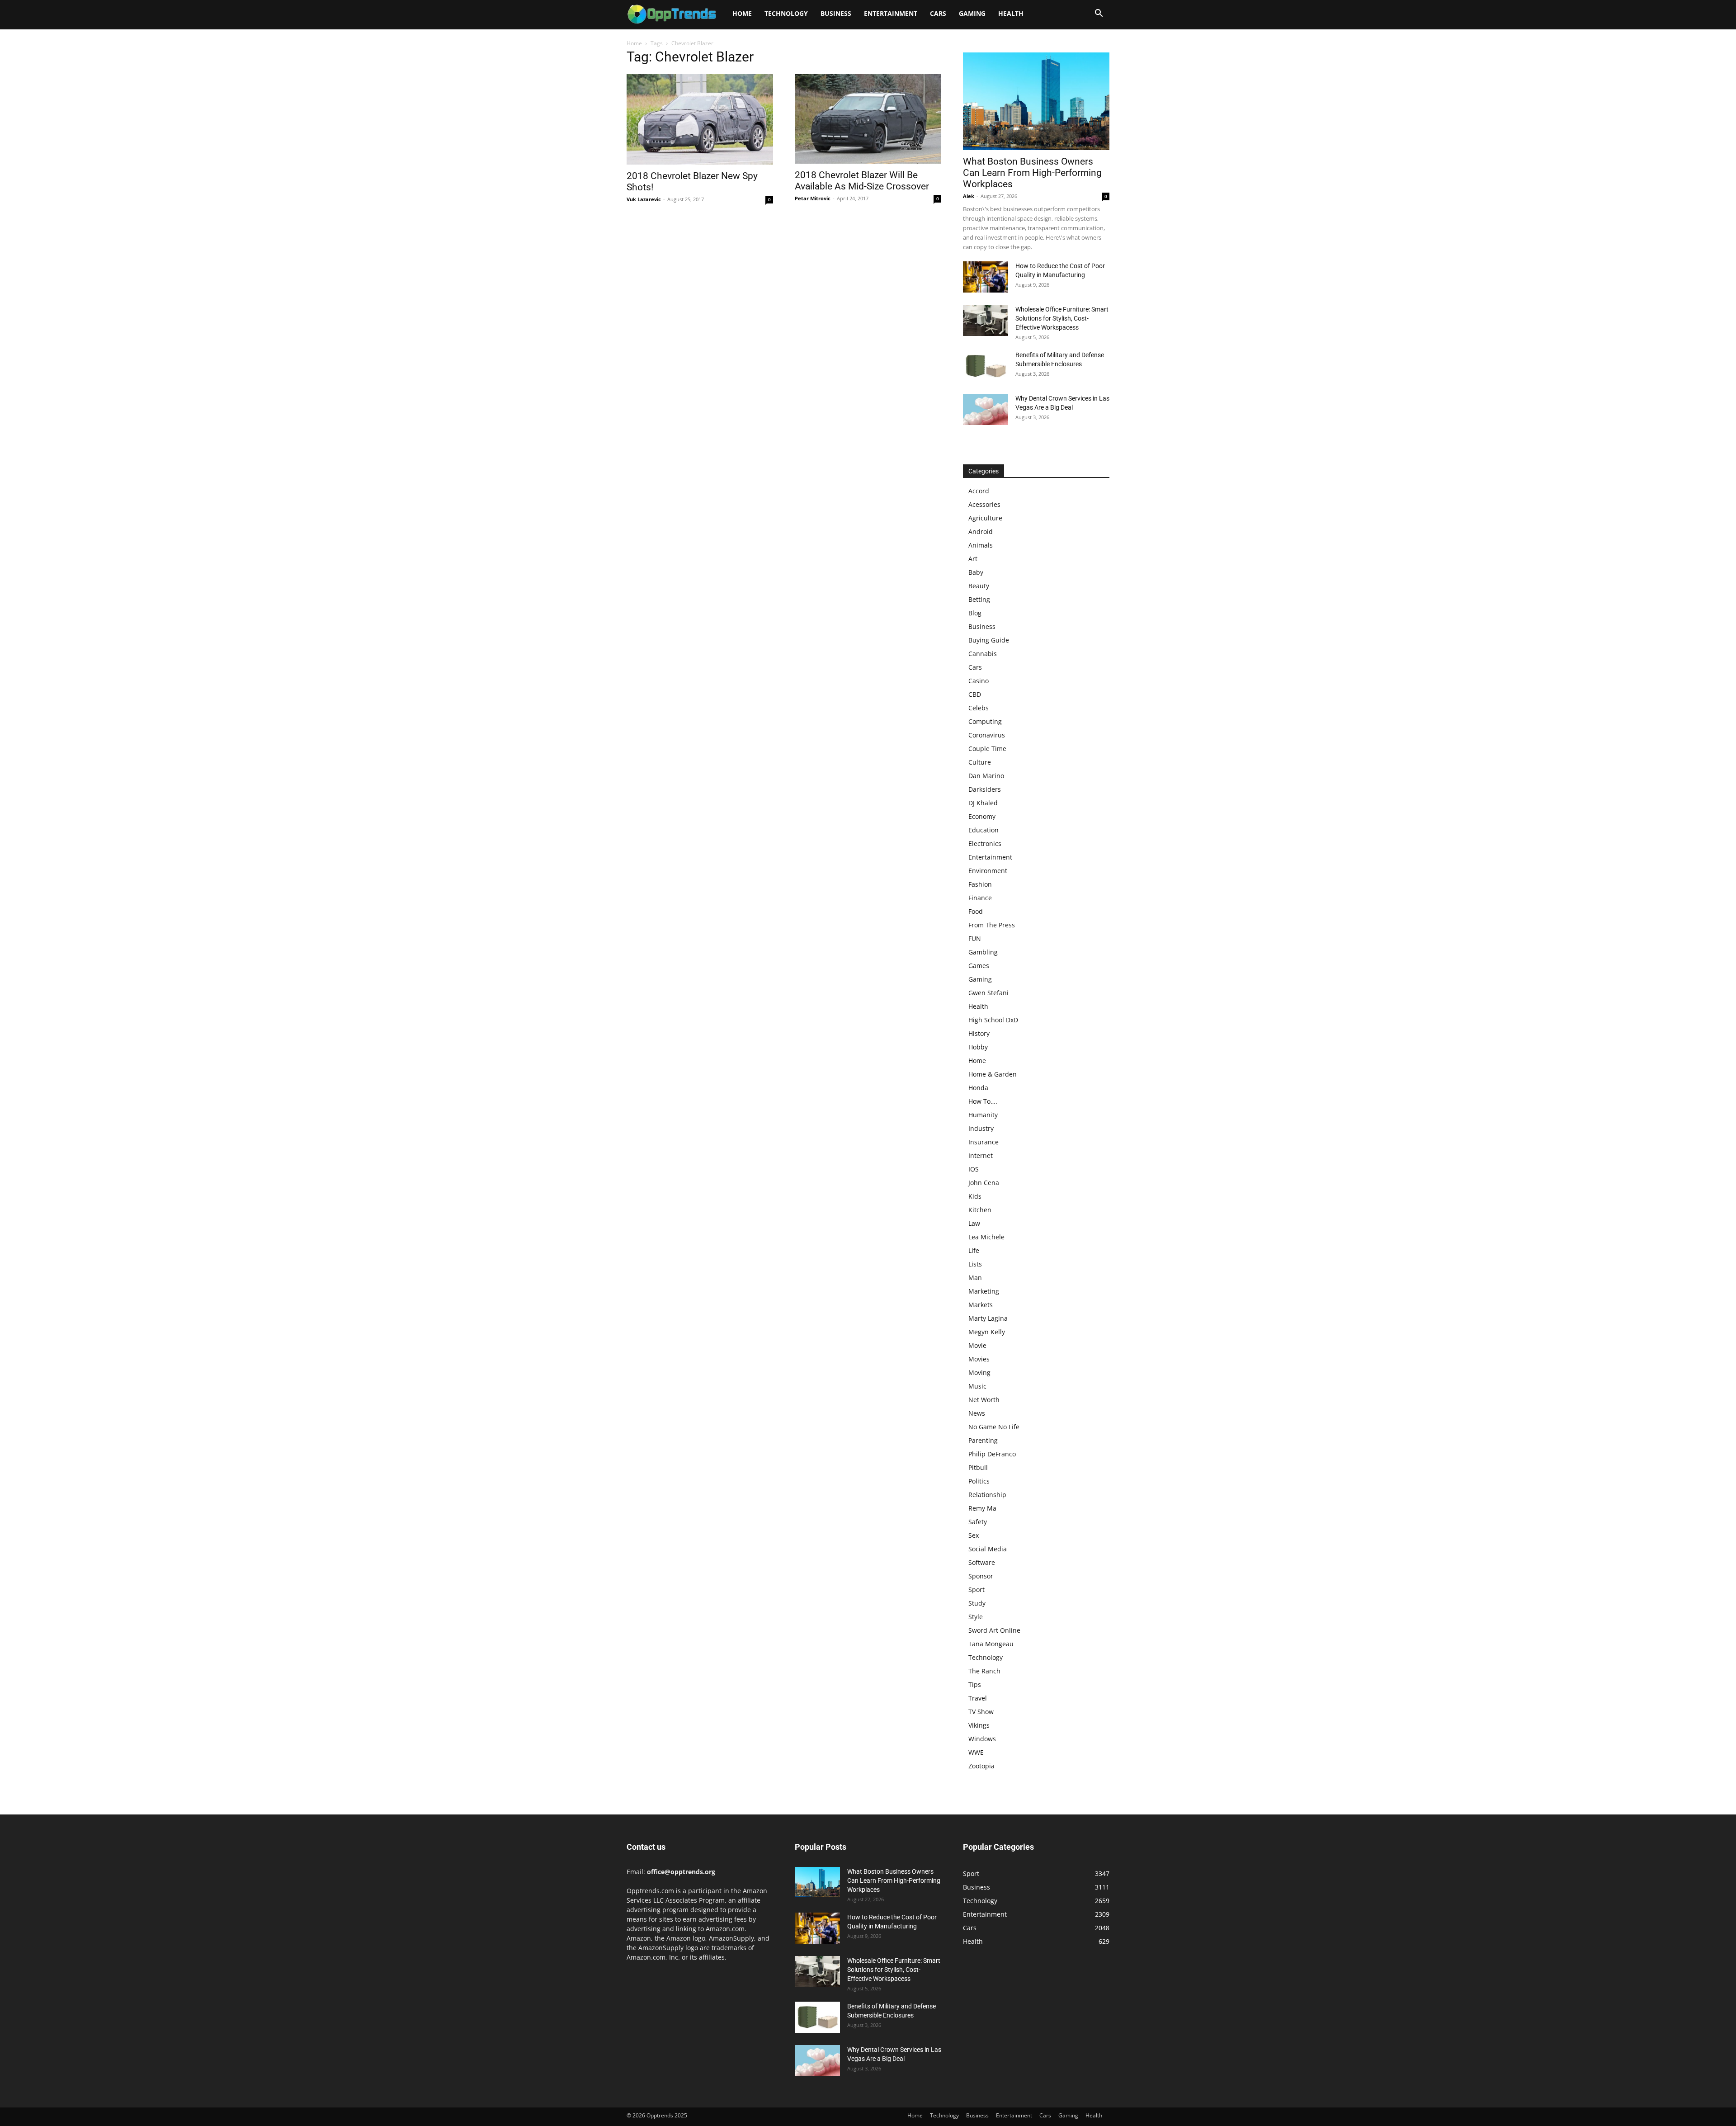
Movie (977, 1345)
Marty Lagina (988, 1318)
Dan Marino (986, 776)
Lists (975, 1264)
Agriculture (985, 518)
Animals (981, 545)
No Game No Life (994, 1427)
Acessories (984, 504)
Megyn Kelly (987, 1332)
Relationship (987, 1495)
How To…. (983, 1101)
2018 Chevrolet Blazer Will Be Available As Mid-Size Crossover (862, 181)
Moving (979, 1372)
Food (976, 911)
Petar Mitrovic (813, 198)
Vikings (979, 1725)
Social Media (988, 1549)
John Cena (984, 1183)
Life (974, 1250)
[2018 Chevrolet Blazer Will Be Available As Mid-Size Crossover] (868, 119)
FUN (975, 938)
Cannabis (983, 654)
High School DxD (993, 1020)
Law (974, 1223)
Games (979, 966)
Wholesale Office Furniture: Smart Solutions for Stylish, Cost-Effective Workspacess (1062, 318)
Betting (979, 599)
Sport (976, 1590)
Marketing (984, 1291)
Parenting (983, 1440)
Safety (978, 1522)
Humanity (983, 1115)
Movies (979, 1359)
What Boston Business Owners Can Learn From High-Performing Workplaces (1032, 173)
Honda (978, 1088)
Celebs (979, 708)
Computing (985, 721)
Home (742, 13)
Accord (979, 491)
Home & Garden (993, 1074)
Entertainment (891, 13)
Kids (975, 1196)
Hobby (978, 1047)
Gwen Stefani (988, 993)
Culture (980, 762)
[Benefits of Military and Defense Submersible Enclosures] (986, 366)
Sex (974, 1535)
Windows (982, 1739)
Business (836, 13)
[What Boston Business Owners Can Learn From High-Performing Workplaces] (1036, 101)
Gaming (972, 13)
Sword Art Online (994, 1630)
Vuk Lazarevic (644, 199)
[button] (1099, 14)
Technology (786, 13)
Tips (975, 1684)
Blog (975, 613)
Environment (988, 871)
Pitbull (978, 1467)
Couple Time (987, 749)
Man (975, 1278)
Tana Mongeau (991, 1644)
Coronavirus (987, 735)
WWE (976, 1752)
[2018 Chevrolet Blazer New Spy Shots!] (700, 119)
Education (984, 830)
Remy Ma (982, 1508)
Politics (979, 1481)
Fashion (980, 884)
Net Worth (984, 1400)
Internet (981, 1155)
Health (1011, 13)
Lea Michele (986, 1237)
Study (977, 1603)
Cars (938, 13)
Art (973, 559)
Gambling (983, 952)
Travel (978, 1698)
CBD (975, 694)
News (977, 1413)
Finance (980, 898)
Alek (969, 196)
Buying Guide (989, 640)
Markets (981, 1305)
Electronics (985, 843)
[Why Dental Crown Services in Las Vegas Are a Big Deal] (986, 409)
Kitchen (980, 1210)
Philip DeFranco (992, 1454)
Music (977, 1386)
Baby (976, 572)
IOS (974, 1169)
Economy (982, 816)
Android (981, 531)
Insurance (984, 1142)
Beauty (979, 586)
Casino (979, 681)
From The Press (992, 925)
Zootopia (981, 1766)
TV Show (981, 1712)
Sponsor (981, 1576)
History (979, 1033)
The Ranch (984, 1671)
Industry (981, 1128)
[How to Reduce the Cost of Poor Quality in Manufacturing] (986, 277)
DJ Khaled (983, 803)
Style (976, 1617)
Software (982, 1562)
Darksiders (985, 789)
